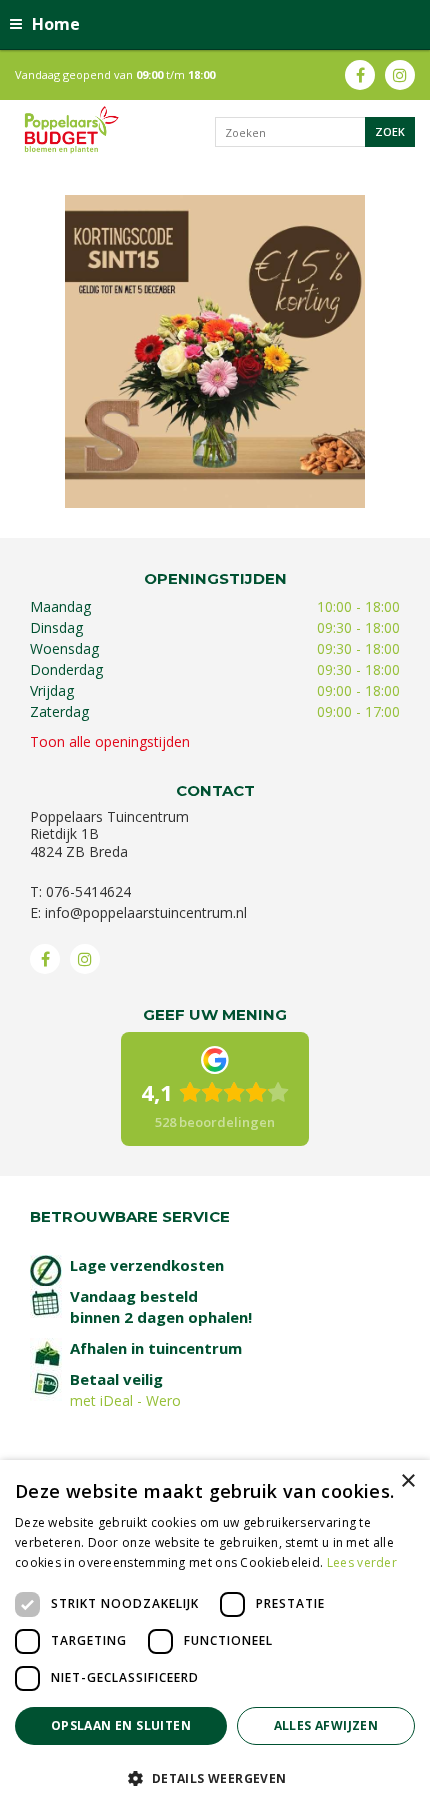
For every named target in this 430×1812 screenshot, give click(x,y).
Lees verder (362, 1562)
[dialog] (215, 1636)
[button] (215, 1777)
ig (400, 75)
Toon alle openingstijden (110, 741)
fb (360, 75)
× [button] (407, 1481)
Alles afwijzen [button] (326, 1725)
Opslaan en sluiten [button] (121, 1725)
